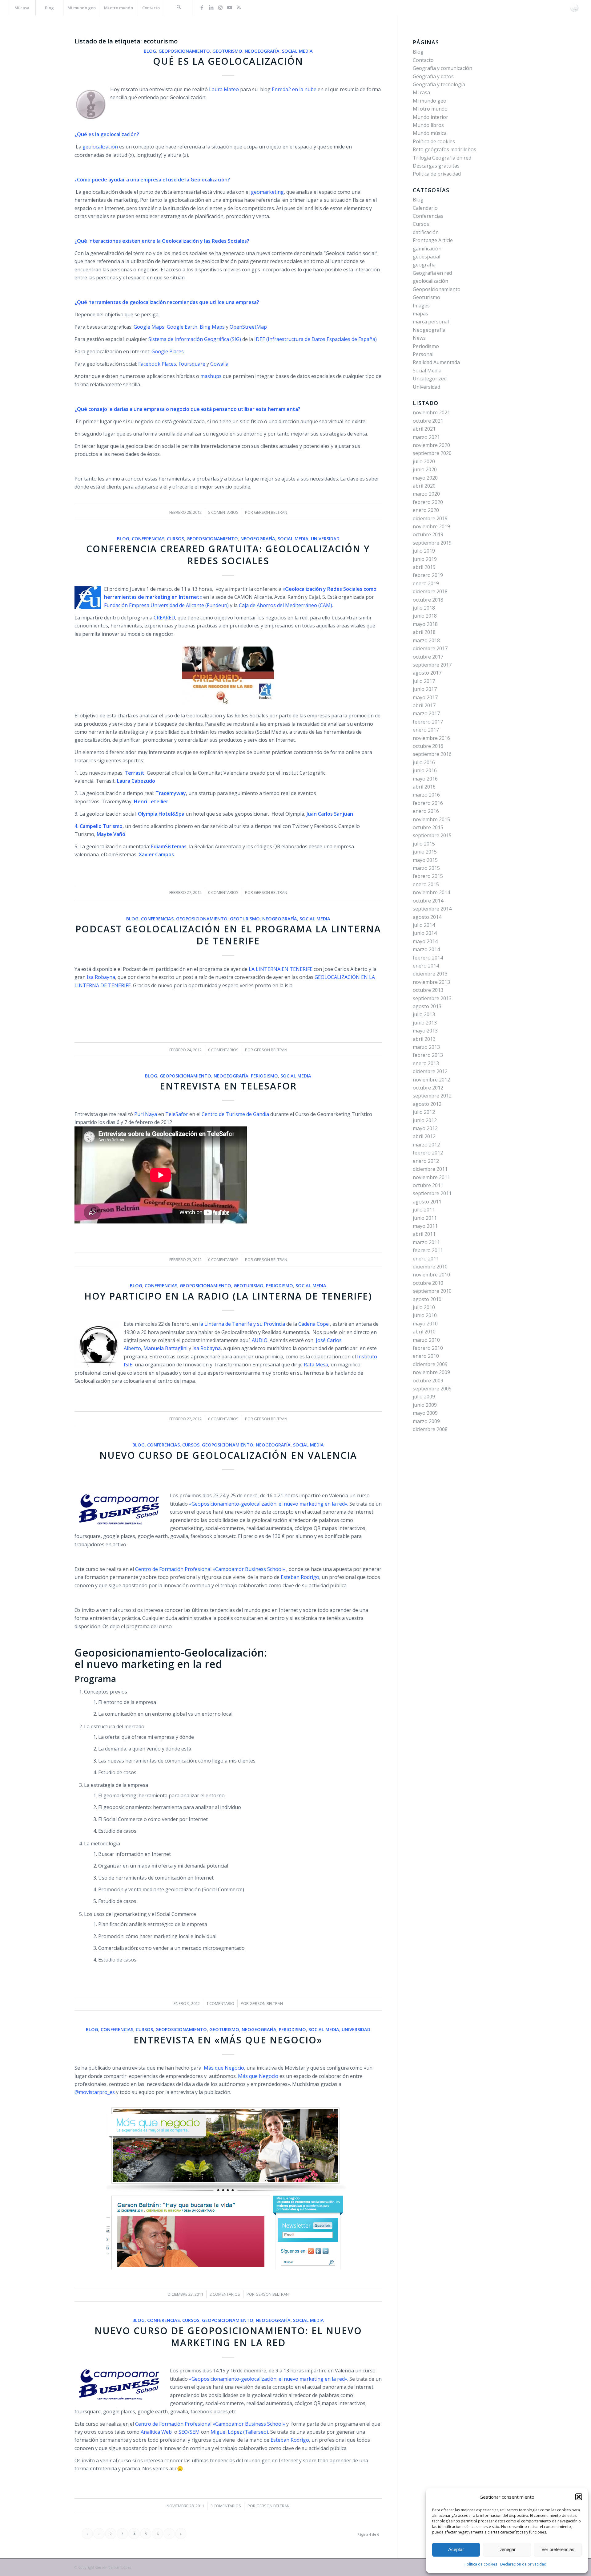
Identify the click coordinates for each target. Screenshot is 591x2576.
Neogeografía (262, 51)
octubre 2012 (428, 1088)
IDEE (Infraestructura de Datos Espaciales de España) (316, 339)
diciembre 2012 (430, 1071)
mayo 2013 (425, 1031)
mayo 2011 (425, 1226)
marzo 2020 (426, 494)
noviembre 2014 (431, 892)
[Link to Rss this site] (239, 7)
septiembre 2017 (432, 665)
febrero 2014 (428, 958)
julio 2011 (424, 1210)
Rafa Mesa (316, 1365)
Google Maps (149, 327)
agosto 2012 (427, 1104)
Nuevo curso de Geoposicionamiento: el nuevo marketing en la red (228, 2337)
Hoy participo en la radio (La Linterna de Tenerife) (228, 1296)
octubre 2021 (428, 421)
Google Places (168, 351)
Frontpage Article (433, 240)
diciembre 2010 (430, 1267)
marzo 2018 (426, 640)
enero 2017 (426, 730)
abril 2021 (424, 429)
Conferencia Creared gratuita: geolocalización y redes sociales (228, 555)
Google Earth (182, 327)
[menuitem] (22, 8)
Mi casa (421, 92)
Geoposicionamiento (184, 51)
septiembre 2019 (432, 543)
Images (421, 306)
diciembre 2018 (430, 591)
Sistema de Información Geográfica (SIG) (195, 339)
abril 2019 (424, 567)
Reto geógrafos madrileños (444, 149)
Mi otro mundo (430, 109)
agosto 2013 (427, 1006)
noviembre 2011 (431, 1177)
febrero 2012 (428, 1153)
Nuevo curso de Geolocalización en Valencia (228, 1455)
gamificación (427, 249)
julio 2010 (424, 1307)
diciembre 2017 (430, 648)
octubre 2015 (428, 827)
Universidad (325, 539)
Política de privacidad (437, 174)
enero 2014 (426, 966)
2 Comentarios (225, 2294)
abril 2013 (424, 1039)
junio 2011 (425, 1218)
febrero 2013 (428, 1055)
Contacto (423, 60)
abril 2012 (424, 1136)
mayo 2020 (425, 478)
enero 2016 (426, 811)
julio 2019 (424, 551)
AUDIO (260, 1340)
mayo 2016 (425, 779)
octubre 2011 (428, 1185)
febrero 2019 (428, 575)
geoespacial (426, 257)
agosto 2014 (427, 917)
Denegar (507, 2549)
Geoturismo (227, 51)
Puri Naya (146, 1114)
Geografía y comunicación (442, 68)
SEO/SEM (189, 2432)
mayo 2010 (425, 1324)
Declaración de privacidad (523, 2564)
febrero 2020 (428, 502)
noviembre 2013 (431, 982)
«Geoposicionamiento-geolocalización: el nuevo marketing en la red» (267, 2379)
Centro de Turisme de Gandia (235, 1114)
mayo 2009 (425, 1413)
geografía (424, 265)
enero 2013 (426, 1063)
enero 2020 (426, 510)
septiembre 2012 (432, 1096)
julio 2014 (424, 925)
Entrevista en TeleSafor (228, 1086)
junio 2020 (425, 469)
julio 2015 (424, 844)
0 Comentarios (223, 892)
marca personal (431, 322)
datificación (426, 232)
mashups (211, 376)
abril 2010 (424, 1332)
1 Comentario (220, 2003)
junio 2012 (425, 1120)
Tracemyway (171, 793)
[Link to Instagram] (220, 7)
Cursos (175, 539)
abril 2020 (424, 486)
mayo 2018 (425, 624)
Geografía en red (432, 273)
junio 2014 (425, 933)
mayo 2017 (425, 697)
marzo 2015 (426, 868)
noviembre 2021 (431, 412)
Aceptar (456, 2549)
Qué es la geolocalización (228, 61)
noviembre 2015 (431, 819)
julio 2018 (424, 608)
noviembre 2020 (431, 445)
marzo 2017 (426, 713)
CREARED (164, 618)
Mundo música (430, 133)
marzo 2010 (426, 1340)
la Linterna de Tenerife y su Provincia (242, 1324)
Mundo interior (430, 117)
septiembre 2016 (432, 754)
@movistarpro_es (95, 2092)
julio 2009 (424, 1397)
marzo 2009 (426, 1421)
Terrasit (135, 773)
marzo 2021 (426, 437)
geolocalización (100, 147)
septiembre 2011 (432, 1193)
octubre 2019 (428, 534)
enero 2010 (426, 1356)
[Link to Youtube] (230, 7)
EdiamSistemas (169, 846)
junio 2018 (425, 616)
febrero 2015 (428, 876)
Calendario (425, 208)
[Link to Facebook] (202, 7)
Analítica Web (157, 2432)
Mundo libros (428, 125)
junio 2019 (425, 559)
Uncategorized (430, 379)
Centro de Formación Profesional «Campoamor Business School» (210, 1569)
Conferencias (148, 539)
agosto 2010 (427, 1299)
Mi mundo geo (430, 101)
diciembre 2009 (430, 1364)
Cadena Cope (314, 1324)
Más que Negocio (224, 2068)
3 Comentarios (226, 2506)
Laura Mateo (224, 89)
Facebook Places (157, 364)
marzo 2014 (426, 949)
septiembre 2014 (432, 909)
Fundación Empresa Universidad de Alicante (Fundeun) (166, 605)
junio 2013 (425, 1023)
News (419, 338)
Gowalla (219, 364)
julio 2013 (424, 1014)
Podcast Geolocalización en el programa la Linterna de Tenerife (228, 935)
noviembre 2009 (431, 1372)
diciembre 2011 (430, 1169)
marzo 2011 (426, 1242)
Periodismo (264, 1076)
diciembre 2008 (430, 1429)
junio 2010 (425, 1315)
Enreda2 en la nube (294, 89)
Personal (423, 354)
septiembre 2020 (432, 453)
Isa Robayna (101, 977)
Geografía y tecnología (439, 84)
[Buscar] (179, 8)
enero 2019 (426, 583)
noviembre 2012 (431, 1080)
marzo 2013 (426, 1047)
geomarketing (267, 192)
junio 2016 (425, 770)
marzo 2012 (426, 1145)
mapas (420, 314)
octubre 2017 (428, 657)
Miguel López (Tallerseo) (239, 2432)
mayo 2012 (425, 1128)
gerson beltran (271, 512)
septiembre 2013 (432, 998)
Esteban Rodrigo (300, 1577)
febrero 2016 (428, 803)
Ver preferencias (558, 2549)
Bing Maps (212, 327)
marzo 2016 (426, 795)
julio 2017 (424, 681)
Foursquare (192, 364)
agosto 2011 (427, 1202)
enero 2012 (426, 1161)
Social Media (297, 51)
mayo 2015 (425, 860)
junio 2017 (425, 689)
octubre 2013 (428, 990)
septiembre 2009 (432, 1389)
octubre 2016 (428, 746)
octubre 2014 (428, 901)
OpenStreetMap (248, 327)
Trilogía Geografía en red (442, 158)
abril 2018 (424, 632)
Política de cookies (481, 2564)
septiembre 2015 (432, 835)
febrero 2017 (428, 722)
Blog (150, 51)
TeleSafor (177, 1114)
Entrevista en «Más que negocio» (228, 2040)
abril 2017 (424, 705)
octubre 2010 (428, 1283)
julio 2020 (424, 461)
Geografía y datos (433, 76)
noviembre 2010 (431, 1275)
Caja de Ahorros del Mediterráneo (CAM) (285, 605)
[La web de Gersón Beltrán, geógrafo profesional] (574, 8)
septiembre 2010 (432, 1291)
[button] (579, 2497)
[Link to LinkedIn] (211, 7)
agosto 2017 (427, 673)
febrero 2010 (428, 1348)
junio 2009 (425, 1405)
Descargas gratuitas (436, 166)
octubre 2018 (428, 600)
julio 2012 (424, 1112)
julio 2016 (424, 762)
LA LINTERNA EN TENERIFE (281, 969)
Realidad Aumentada (436, 362)
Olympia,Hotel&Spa (161, 814)
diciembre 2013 (430, 974)
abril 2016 (424, 787)
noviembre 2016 (431, 738)
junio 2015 (425, 852)
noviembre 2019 (431, 526)
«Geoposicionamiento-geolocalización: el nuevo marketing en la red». (269, 1504)
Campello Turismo (101, 826)
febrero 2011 (428, 1250)
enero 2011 (426, 1259)
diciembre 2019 (430, 518)
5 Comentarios (223, 512)
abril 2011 (424, 1234)
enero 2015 (426, 884)
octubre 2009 (428, 1381)
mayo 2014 (425, 941)
